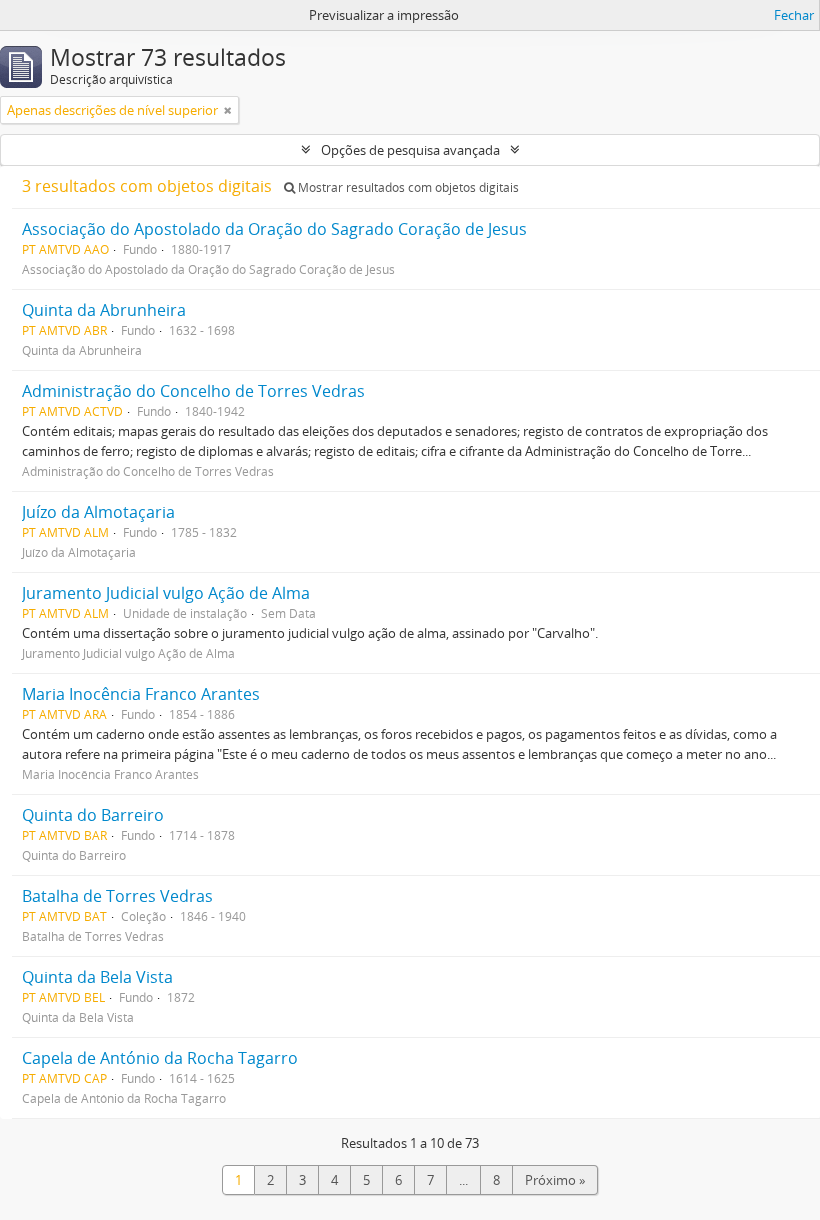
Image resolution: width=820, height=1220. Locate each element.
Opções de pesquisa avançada (410, 150)
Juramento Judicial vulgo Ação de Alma (166, 593)
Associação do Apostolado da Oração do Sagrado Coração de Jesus (274, 229)
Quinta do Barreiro (93, 815)
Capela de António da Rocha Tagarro (160, 1058)
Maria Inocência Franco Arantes (141, 694)
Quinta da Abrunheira (104, 310)
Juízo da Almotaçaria (98, 512)
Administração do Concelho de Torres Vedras (193, 391)
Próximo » (555, 1180)
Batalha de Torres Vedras (117, 896)
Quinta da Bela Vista (97, 977)
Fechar (794, 15)
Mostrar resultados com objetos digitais (407, 187)
